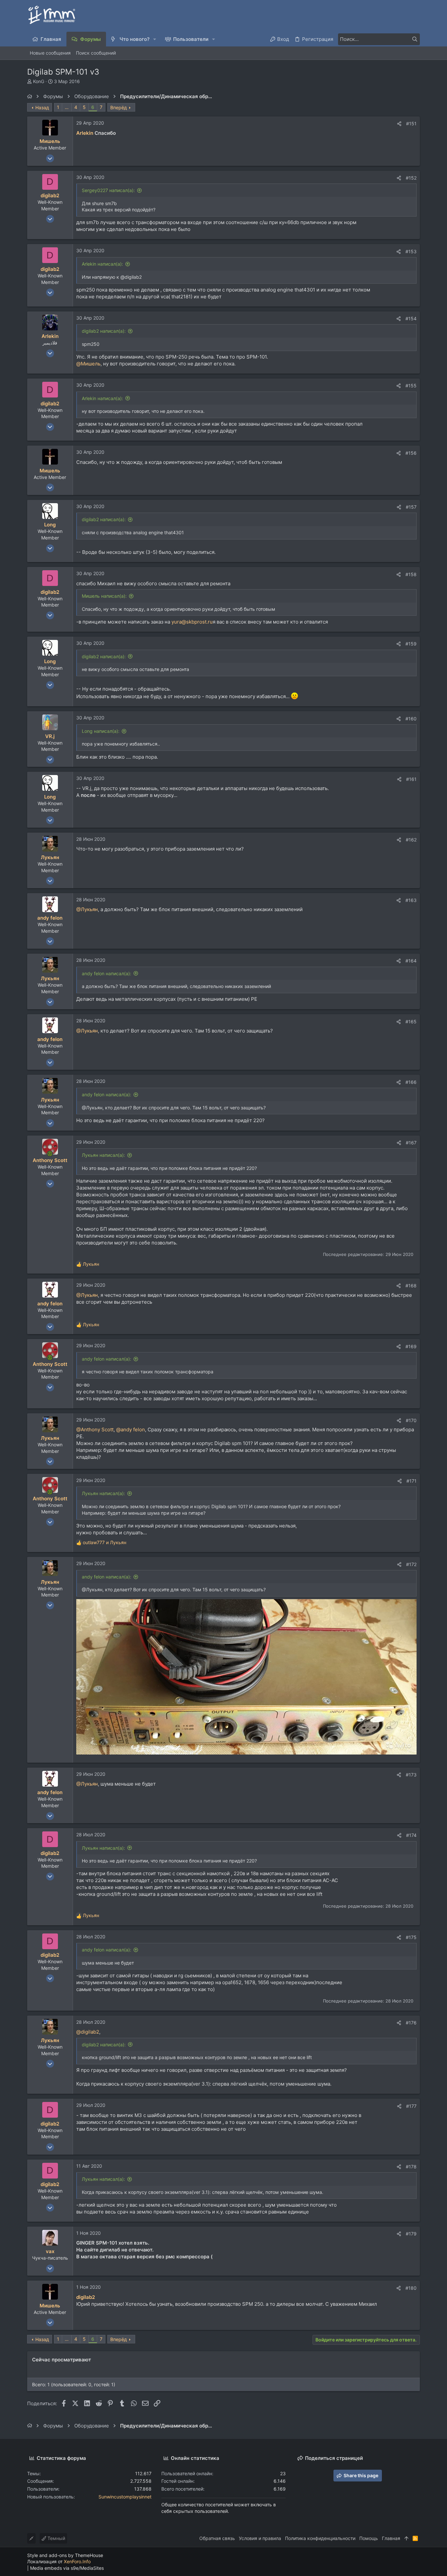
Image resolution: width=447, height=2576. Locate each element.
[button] (155, 39)
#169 (411, 1346)
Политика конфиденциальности (320, 2538)
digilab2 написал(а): (104, 331)
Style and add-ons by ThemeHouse (65, 2555)
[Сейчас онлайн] (50, 1154)
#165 (411, 1022)
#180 (411, 2288)
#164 (411, 961)
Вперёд (119, 107)
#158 (411, 574)
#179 (411, 2234)
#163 (411, 900)
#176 (411, 2023)
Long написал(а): (101, 731)
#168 (411, 1286)
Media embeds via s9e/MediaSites (67, 2568)
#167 (411, 1143)
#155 (411, 386)
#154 (411, 318)
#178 (411, 2167)
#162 (411, 840)
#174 (411, 1835)
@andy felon (131, 1429)
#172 (411, 1564)
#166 (411, 1082)
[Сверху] (406, 2538)
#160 (411, 719)
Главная (391, 2538)
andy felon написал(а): (107, 973)
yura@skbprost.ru (192, 622)
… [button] (67, 107)
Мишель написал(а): (104, 596)
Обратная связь (217, 2538)
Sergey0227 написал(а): (108, 190)
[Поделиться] (399, 124)
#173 (411, 1775)
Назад (42, 107)
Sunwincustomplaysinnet (125, 2497)
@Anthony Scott (95, 1429)
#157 (411, 507)
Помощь (369, 2538)
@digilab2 (88, 2032)
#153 (411, 251)
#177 (411, 2106)
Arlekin (85, 133)
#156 (411, 453)
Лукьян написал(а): (103, 1155)
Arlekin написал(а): (102, 264)
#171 (411, 1481)
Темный (56, 2538)
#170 (411, 1420)
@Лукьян (87, 909)
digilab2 (86, 2297)
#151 (411, 124)
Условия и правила (260, 2538)
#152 (411, 178)
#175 (411, 1937)
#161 (411, 779)
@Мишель (88, 364)
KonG (39, 81)
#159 (411, 644)
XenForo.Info (77, 2561)
